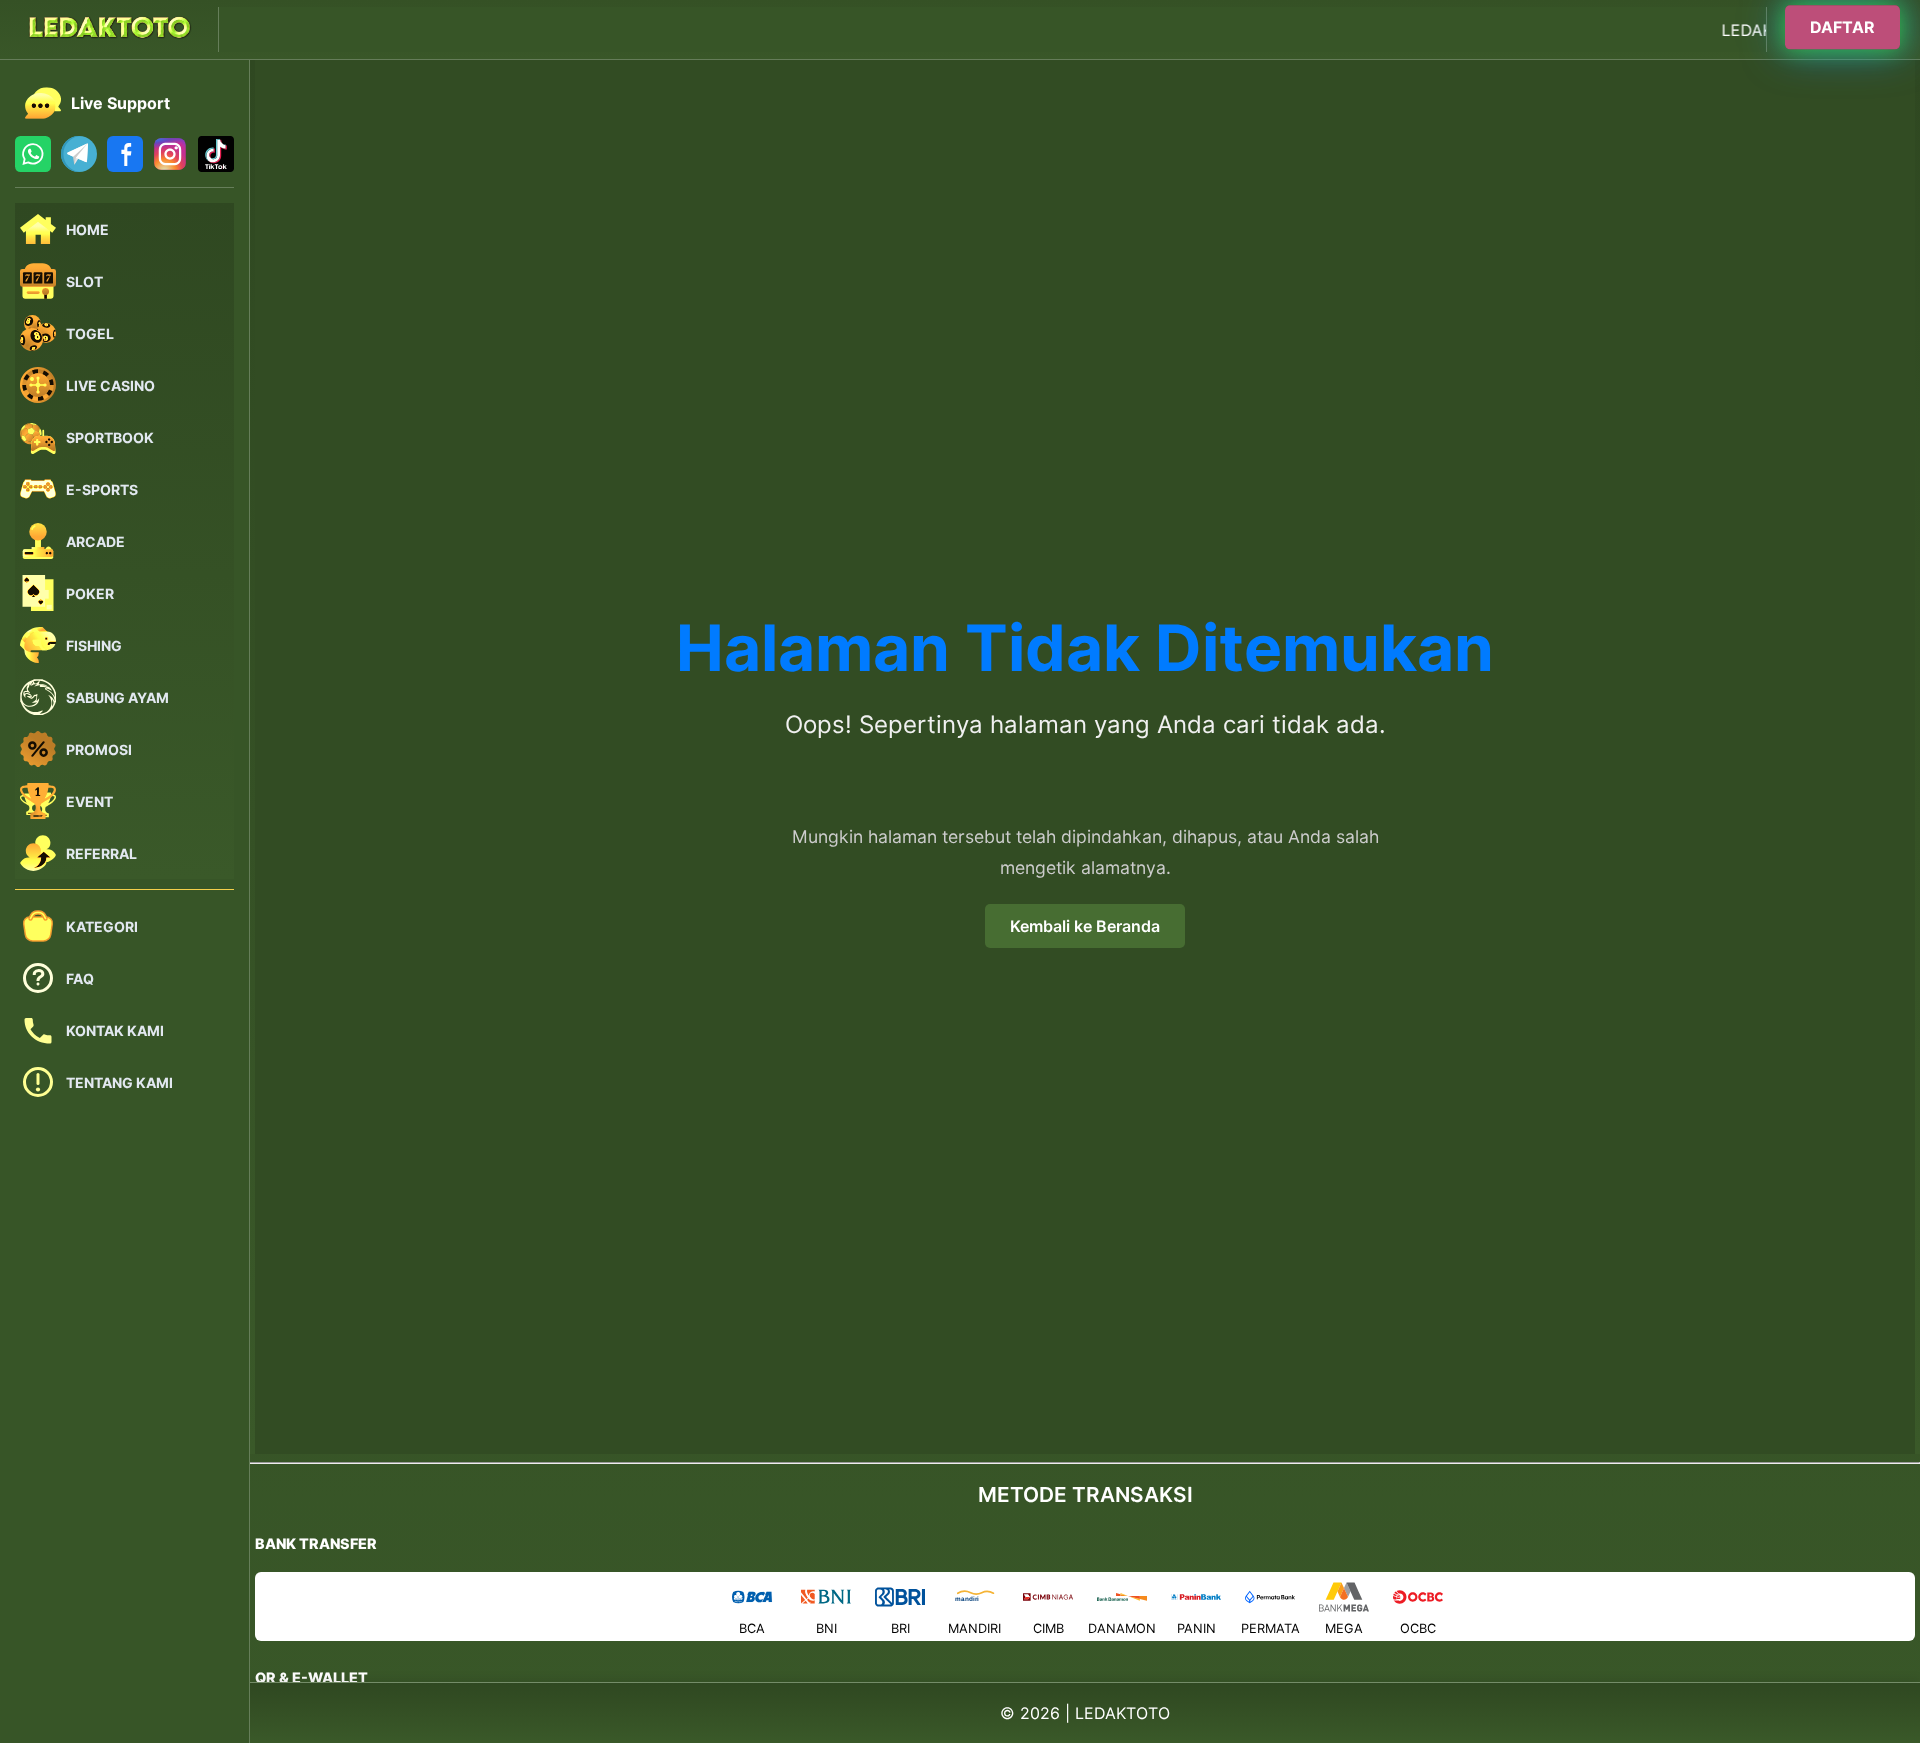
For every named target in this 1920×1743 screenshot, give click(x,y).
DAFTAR (1842, 27)
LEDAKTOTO (1122, 1713)
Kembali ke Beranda (1085, 926)
